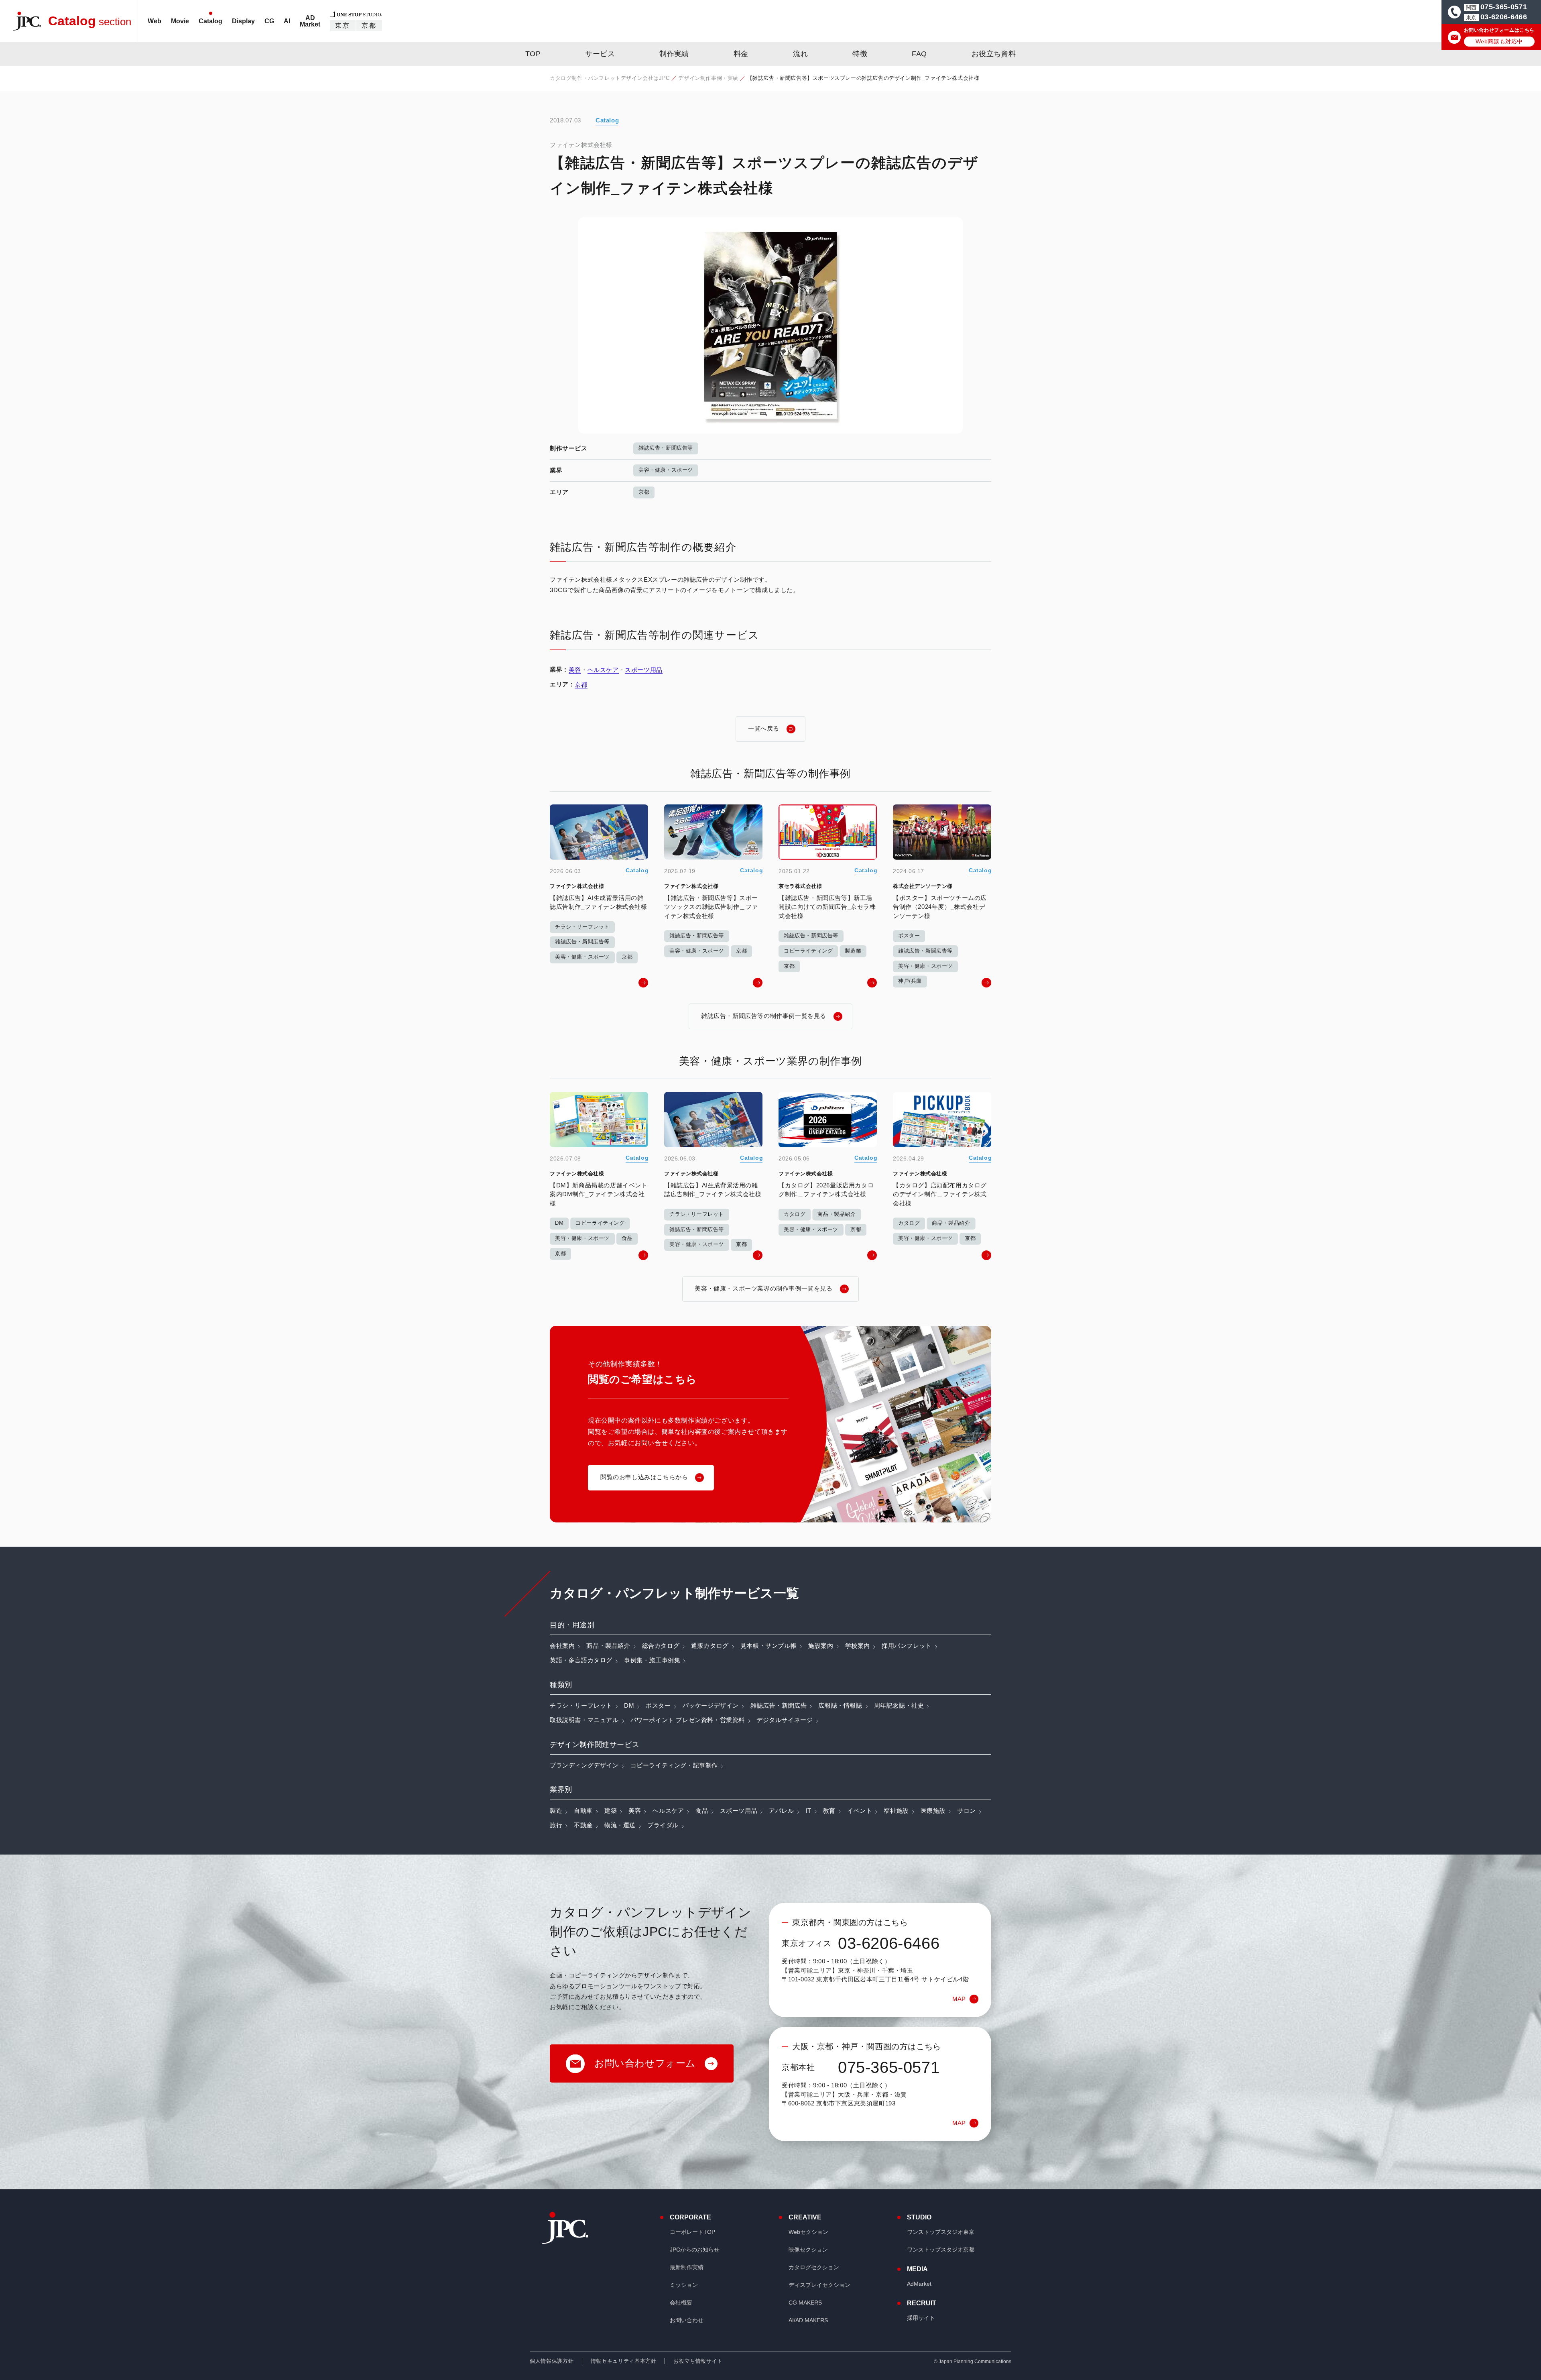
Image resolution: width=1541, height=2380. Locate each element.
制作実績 (674, 54)
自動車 (583, 1811)
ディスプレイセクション (819, 2285)
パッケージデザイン (711, 1705)
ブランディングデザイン (584, 1765)
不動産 (583, 1825)
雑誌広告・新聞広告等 (666, 448)
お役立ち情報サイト (698, 2361)
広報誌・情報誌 (840, 1705)
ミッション (684, 2285)
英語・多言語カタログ (581, 1660)
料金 (741, 54)
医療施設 (933, 1811)
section (90, 21)
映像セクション (808, 2250)
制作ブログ (724, 44)
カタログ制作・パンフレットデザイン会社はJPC (610, 78)
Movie (180, 21)
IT (809, 1811)
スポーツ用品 (644, 670)
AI (287, 21)
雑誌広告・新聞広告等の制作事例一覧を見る (764, 1016)
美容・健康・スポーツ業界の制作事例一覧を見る (763, 1288)
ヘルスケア (603, 670)
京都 (369, 25)
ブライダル (663, 1825)
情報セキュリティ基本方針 (624, 2361)
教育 (829, 1811)
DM (629, 1705)
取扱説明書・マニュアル (584, 1720)
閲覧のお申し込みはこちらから (644, 1477)
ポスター (658, 1705)
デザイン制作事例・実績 (708, 78)
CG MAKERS (805, 2303)
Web (155, 21)
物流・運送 (620, 1825)
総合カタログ (661, 1646)
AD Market (310, 21)
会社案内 (562, 1646)
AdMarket (919, 2284)
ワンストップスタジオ (941, 2232)
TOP (533, 54)
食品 (702, 1811)
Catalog (210, 21)
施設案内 (821, 1646)
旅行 (556, 1825)
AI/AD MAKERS (808, 2320)
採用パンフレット (907, 1646)
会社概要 (681, 2303)
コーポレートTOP (692, 2232)
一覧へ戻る (764, 728)
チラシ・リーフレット (581, 1705)
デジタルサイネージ (785, 1720)
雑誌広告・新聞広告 (779, 1705)
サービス (600, 54)
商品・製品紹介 (608, 1646)
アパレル (781, 1811)
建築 (611, 1811)
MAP (959, 1999)
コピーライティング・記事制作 (674, 1765)
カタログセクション (814, 2267)
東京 (343, 25)
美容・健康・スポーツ (666, 470)
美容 (575, 670)
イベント (860, 1811)
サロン (967, 1811)
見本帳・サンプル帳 (768, 1646)
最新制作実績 (687, 2267)
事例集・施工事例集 (652, 1660)
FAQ (919, 54)
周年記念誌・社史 (899, 1705)
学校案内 (858, 1646)
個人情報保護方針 (552, 2361)
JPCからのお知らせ (695, 2250)
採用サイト (921, 2318)
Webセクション (808, 2232)
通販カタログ (710, 1646)
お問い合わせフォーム (645, 2063)
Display (243, 21)
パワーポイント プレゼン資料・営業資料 (688, 1720)
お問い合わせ (687, 2320)
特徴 (860, 54)
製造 (556, 1811)
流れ (800, 54)
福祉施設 (896, 1811)
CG (269, 21)
